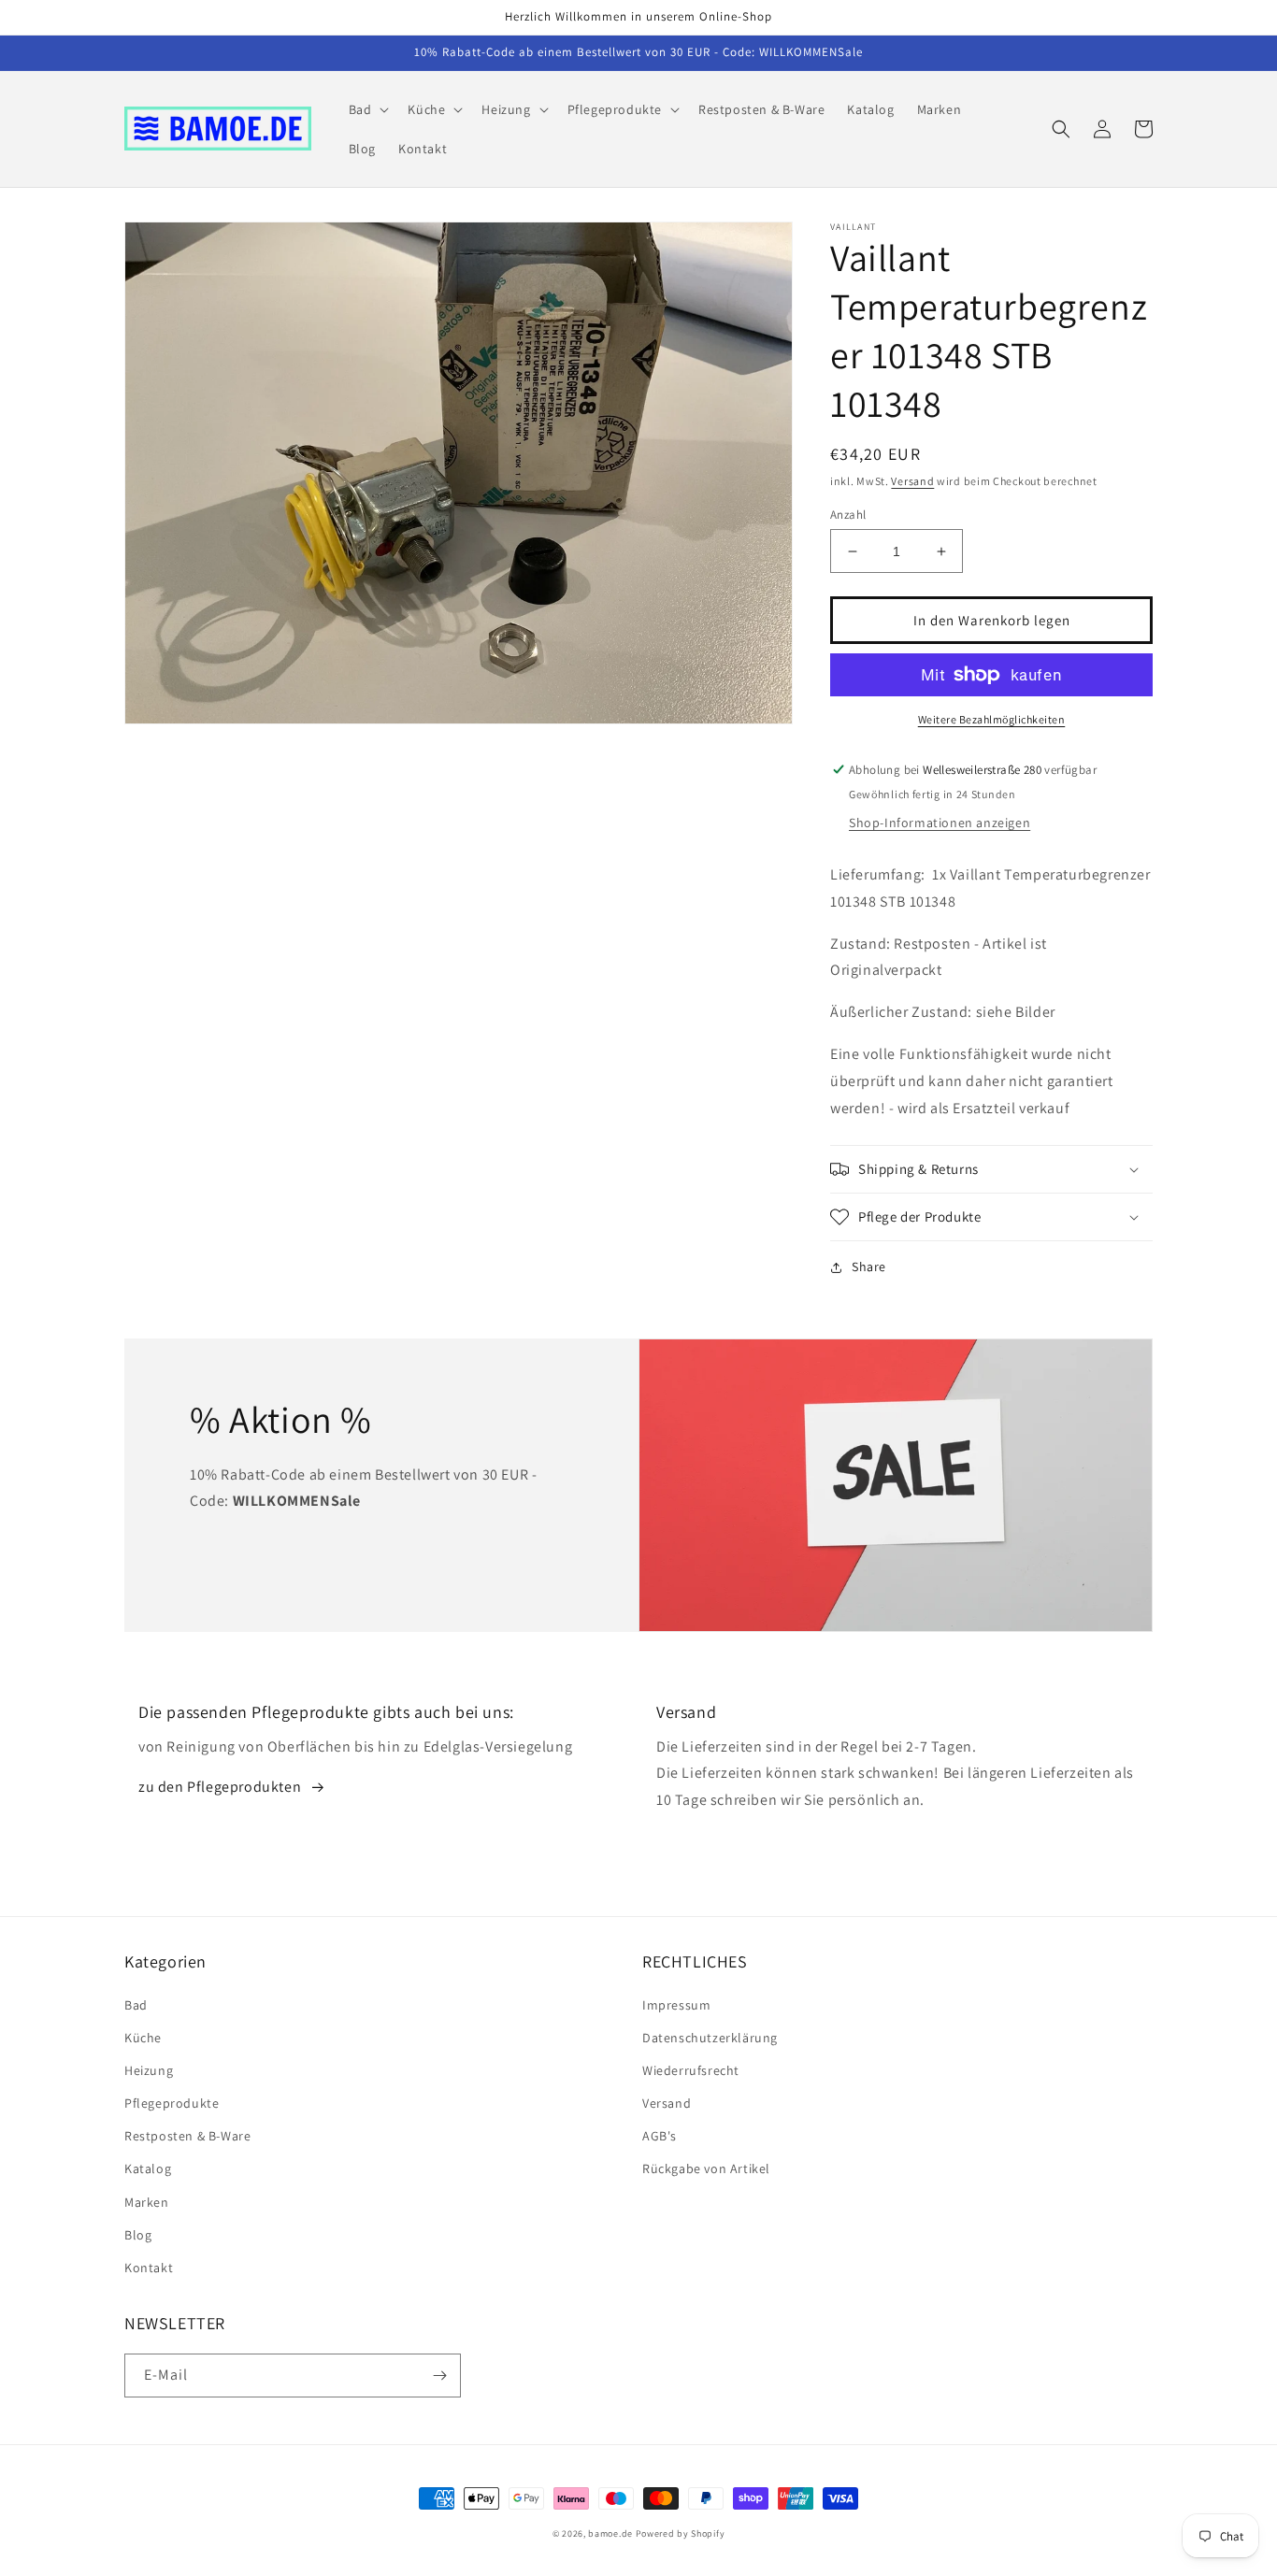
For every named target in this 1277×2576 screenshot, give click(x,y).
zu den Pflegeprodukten (220, 1787)
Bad (136, 2005)
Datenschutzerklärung (710, 2038)
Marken (147, 2202)
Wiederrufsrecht (691, 2070)
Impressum (676, 2005)
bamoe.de (610, 2533)
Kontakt (149, 2268)
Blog (138, 2235)
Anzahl (848, 515)
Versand (912, 481)
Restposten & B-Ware (187, 2136)
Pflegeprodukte (172, 2103)
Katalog (148, 2168)
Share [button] (869, 1267)
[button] (367, 109)
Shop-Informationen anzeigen (940, 823)
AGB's (660, 2136)
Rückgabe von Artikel (706, 2168)
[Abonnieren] (439, 2376)
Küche (143, 2038)
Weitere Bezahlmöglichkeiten (992, 719)
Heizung (149, 2070)
